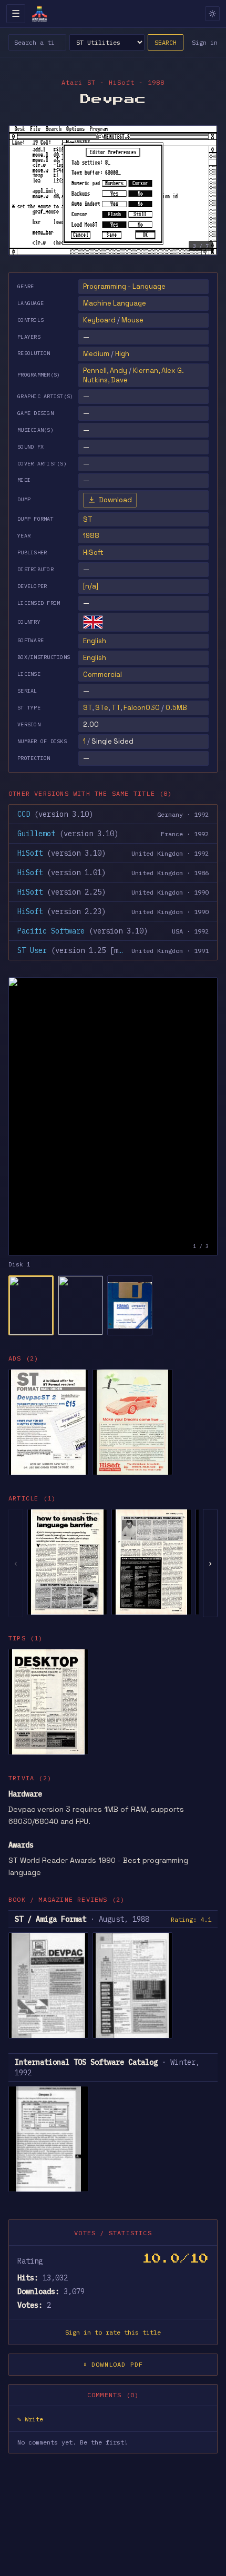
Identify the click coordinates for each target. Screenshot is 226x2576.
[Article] (67, 1562)
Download (115, 500)
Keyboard (99, 320)
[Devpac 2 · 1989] (48, 1422)
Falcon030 (142, 708)
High (122, 354)
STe (102, 708)
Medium (96, 354)
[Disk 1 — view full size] (113, 1117)
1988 (91, 536)
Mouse (132, 320)
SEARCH (166, 42)
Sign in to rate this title (113, 2332)
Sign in (205, 42)
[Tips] (48, 1702)
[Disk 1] (31, 1305)
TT (116, 708)
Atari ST (79, 82)
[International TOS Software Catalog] (48, 2139)
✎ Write (30, 2419)
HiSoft (93, 552)
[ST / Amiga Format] (48, 1985)
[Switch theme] (212, 14)
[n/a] (91, 586)
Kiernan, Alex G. (158, 371)
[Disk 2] (80, 1305)
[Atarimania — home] (39, 14)
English (95, 641)
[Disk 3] (130, 1305)
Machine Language (115, 303)
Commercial (102, 675)
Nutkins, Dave (105, 380)
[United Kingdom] (93, 622)
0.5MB (176, 708)
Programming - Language (124, 286)
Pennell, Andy (105, 371)
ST (88, 708)
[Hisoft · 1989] (132, 1422)
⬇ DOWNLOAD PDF (113, 2364)
